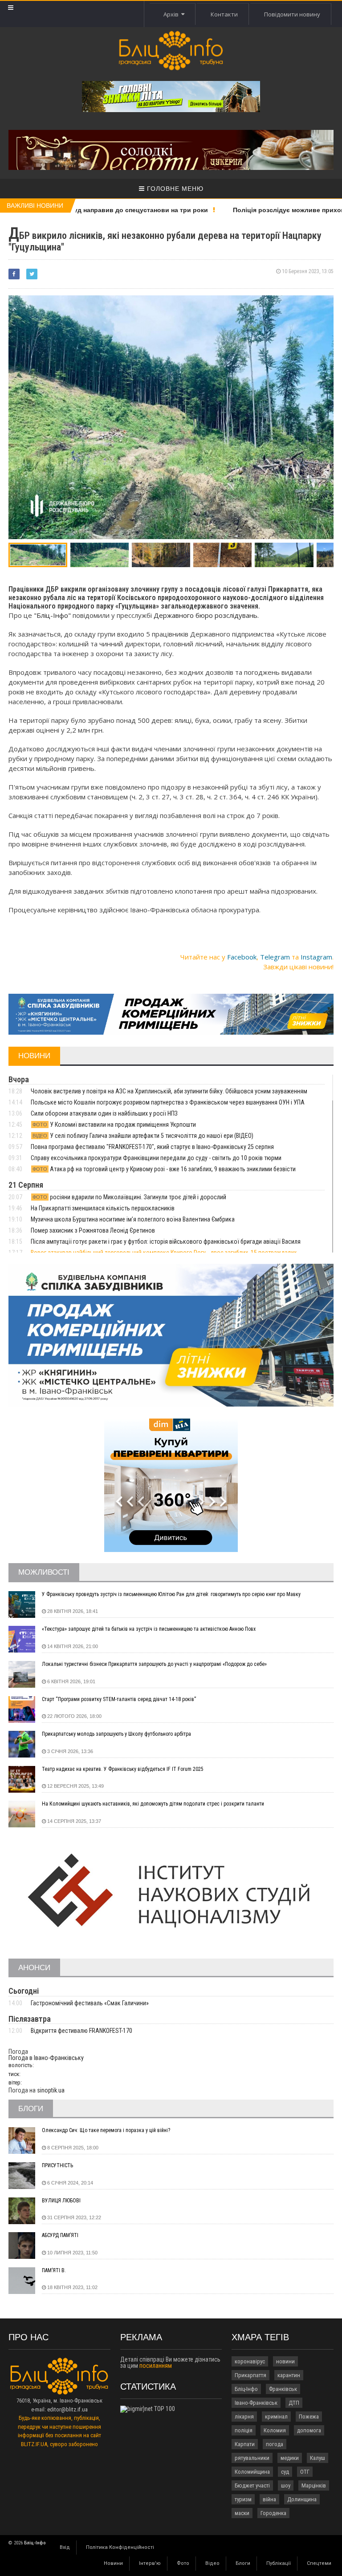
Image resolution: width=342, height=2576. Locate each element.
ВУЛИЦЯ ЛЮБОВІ (61, 2201)
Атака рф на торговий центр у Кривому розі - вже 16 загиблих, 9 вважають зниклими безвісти (164, 1169)
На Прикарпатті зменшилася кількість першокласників (103, 1208)
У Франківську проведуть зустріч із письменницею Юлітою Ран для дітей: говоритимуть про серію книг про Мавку (171, 1594)
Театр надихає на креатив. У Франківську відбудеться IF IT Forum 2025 (123, 1769)
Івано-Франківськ (256, 2403)
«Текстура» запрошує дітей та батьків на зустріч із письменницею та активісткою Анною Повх (149, 1629)
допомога (309, 2430)
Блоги (243, 2563)
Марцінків (314, 2485)
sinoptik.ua (51, 2090)
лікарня (244, 2417)
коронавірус (250, 2361)
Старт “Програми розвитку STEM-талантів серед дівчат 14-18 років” (119, 1699)
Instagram (316, 957)
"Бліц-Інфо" (52, 615)
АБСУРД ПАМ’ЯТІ (60, 2235)
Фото (183, 2563)
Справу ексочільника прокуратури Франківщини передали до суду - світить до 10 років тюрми (156, 1158)
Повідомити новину (292, 14)
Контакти (224, 14)
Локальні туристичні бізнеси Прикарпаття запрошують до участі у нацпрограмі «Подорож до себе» (154, 1664)
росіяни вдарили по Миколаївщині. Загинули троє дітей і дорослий (129, 1197)
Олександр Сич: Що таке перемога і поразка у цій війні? (106, 2130)
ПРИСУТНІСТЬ (57, 2165)
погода (275, 2444)
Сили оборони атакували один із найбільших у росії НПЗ (104, 1113)
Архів (172, 14)
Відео (212, 2563)
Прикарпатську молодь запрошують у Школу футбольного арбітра (116, 1734)
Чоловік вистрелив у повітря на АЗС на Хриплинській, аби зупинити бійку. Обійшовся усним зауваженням (169, 1091)
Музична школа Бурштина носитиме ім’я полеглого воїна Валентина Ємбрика (133, 1219)
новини (285, 2361)
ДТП (294, 2403)
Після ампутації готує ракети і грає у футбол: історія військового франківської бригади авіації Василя (166, 1242)
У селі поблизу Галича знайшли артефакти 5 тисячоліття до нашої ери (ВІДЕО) (143, 1136)
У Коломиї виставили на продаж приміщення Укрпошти (114, 1125)
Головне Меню (174, 189)
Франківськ (283, 2389)
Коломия (275, 2430)
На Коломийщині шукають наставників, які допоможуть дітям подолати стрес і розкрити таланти (153, 1804)
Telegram (275, 957)
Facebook (242, 957)
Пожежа (309, 2417)
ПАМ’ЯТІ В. (54, 2270)
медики (290, 2458)
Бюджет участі (252, 2485)
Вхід (65, 2547)
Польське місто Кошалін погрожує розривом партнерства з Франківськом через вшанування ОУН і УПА (168, 1102)
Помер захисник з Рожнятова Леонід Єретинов (93, 1230)
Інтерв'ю (150, 2563)
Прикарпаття (250, 2375)
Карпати (245, 2444)
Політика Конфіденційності (120, 2547)
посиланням (156, 2366)
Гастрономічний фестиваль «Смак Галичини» (90, 2003)
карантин (289, 2375)
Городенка (273, 2513)
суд (285, 2472)
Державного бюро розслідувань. (206, 615)
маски (242, 2513)
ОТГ (305, 2472)
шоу (286, 2485)
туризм (243, 2499)
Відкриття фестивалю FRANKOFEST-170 (81, 2031)
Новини (113, 2563)
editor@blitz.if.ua (67, 2409)
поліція (244, 2430)
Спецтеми (319, 2563)
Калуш (318, 2458)
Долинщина (302, 2499)
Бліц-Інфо (246, 2389)
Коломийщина (252, 2472)
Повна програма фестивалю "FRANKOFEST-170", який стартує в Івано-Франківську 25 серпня (152, 1147)
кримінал (276, 2417)
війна (269, 2499)
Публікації (279, 2563)
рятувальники (252, 2458)
